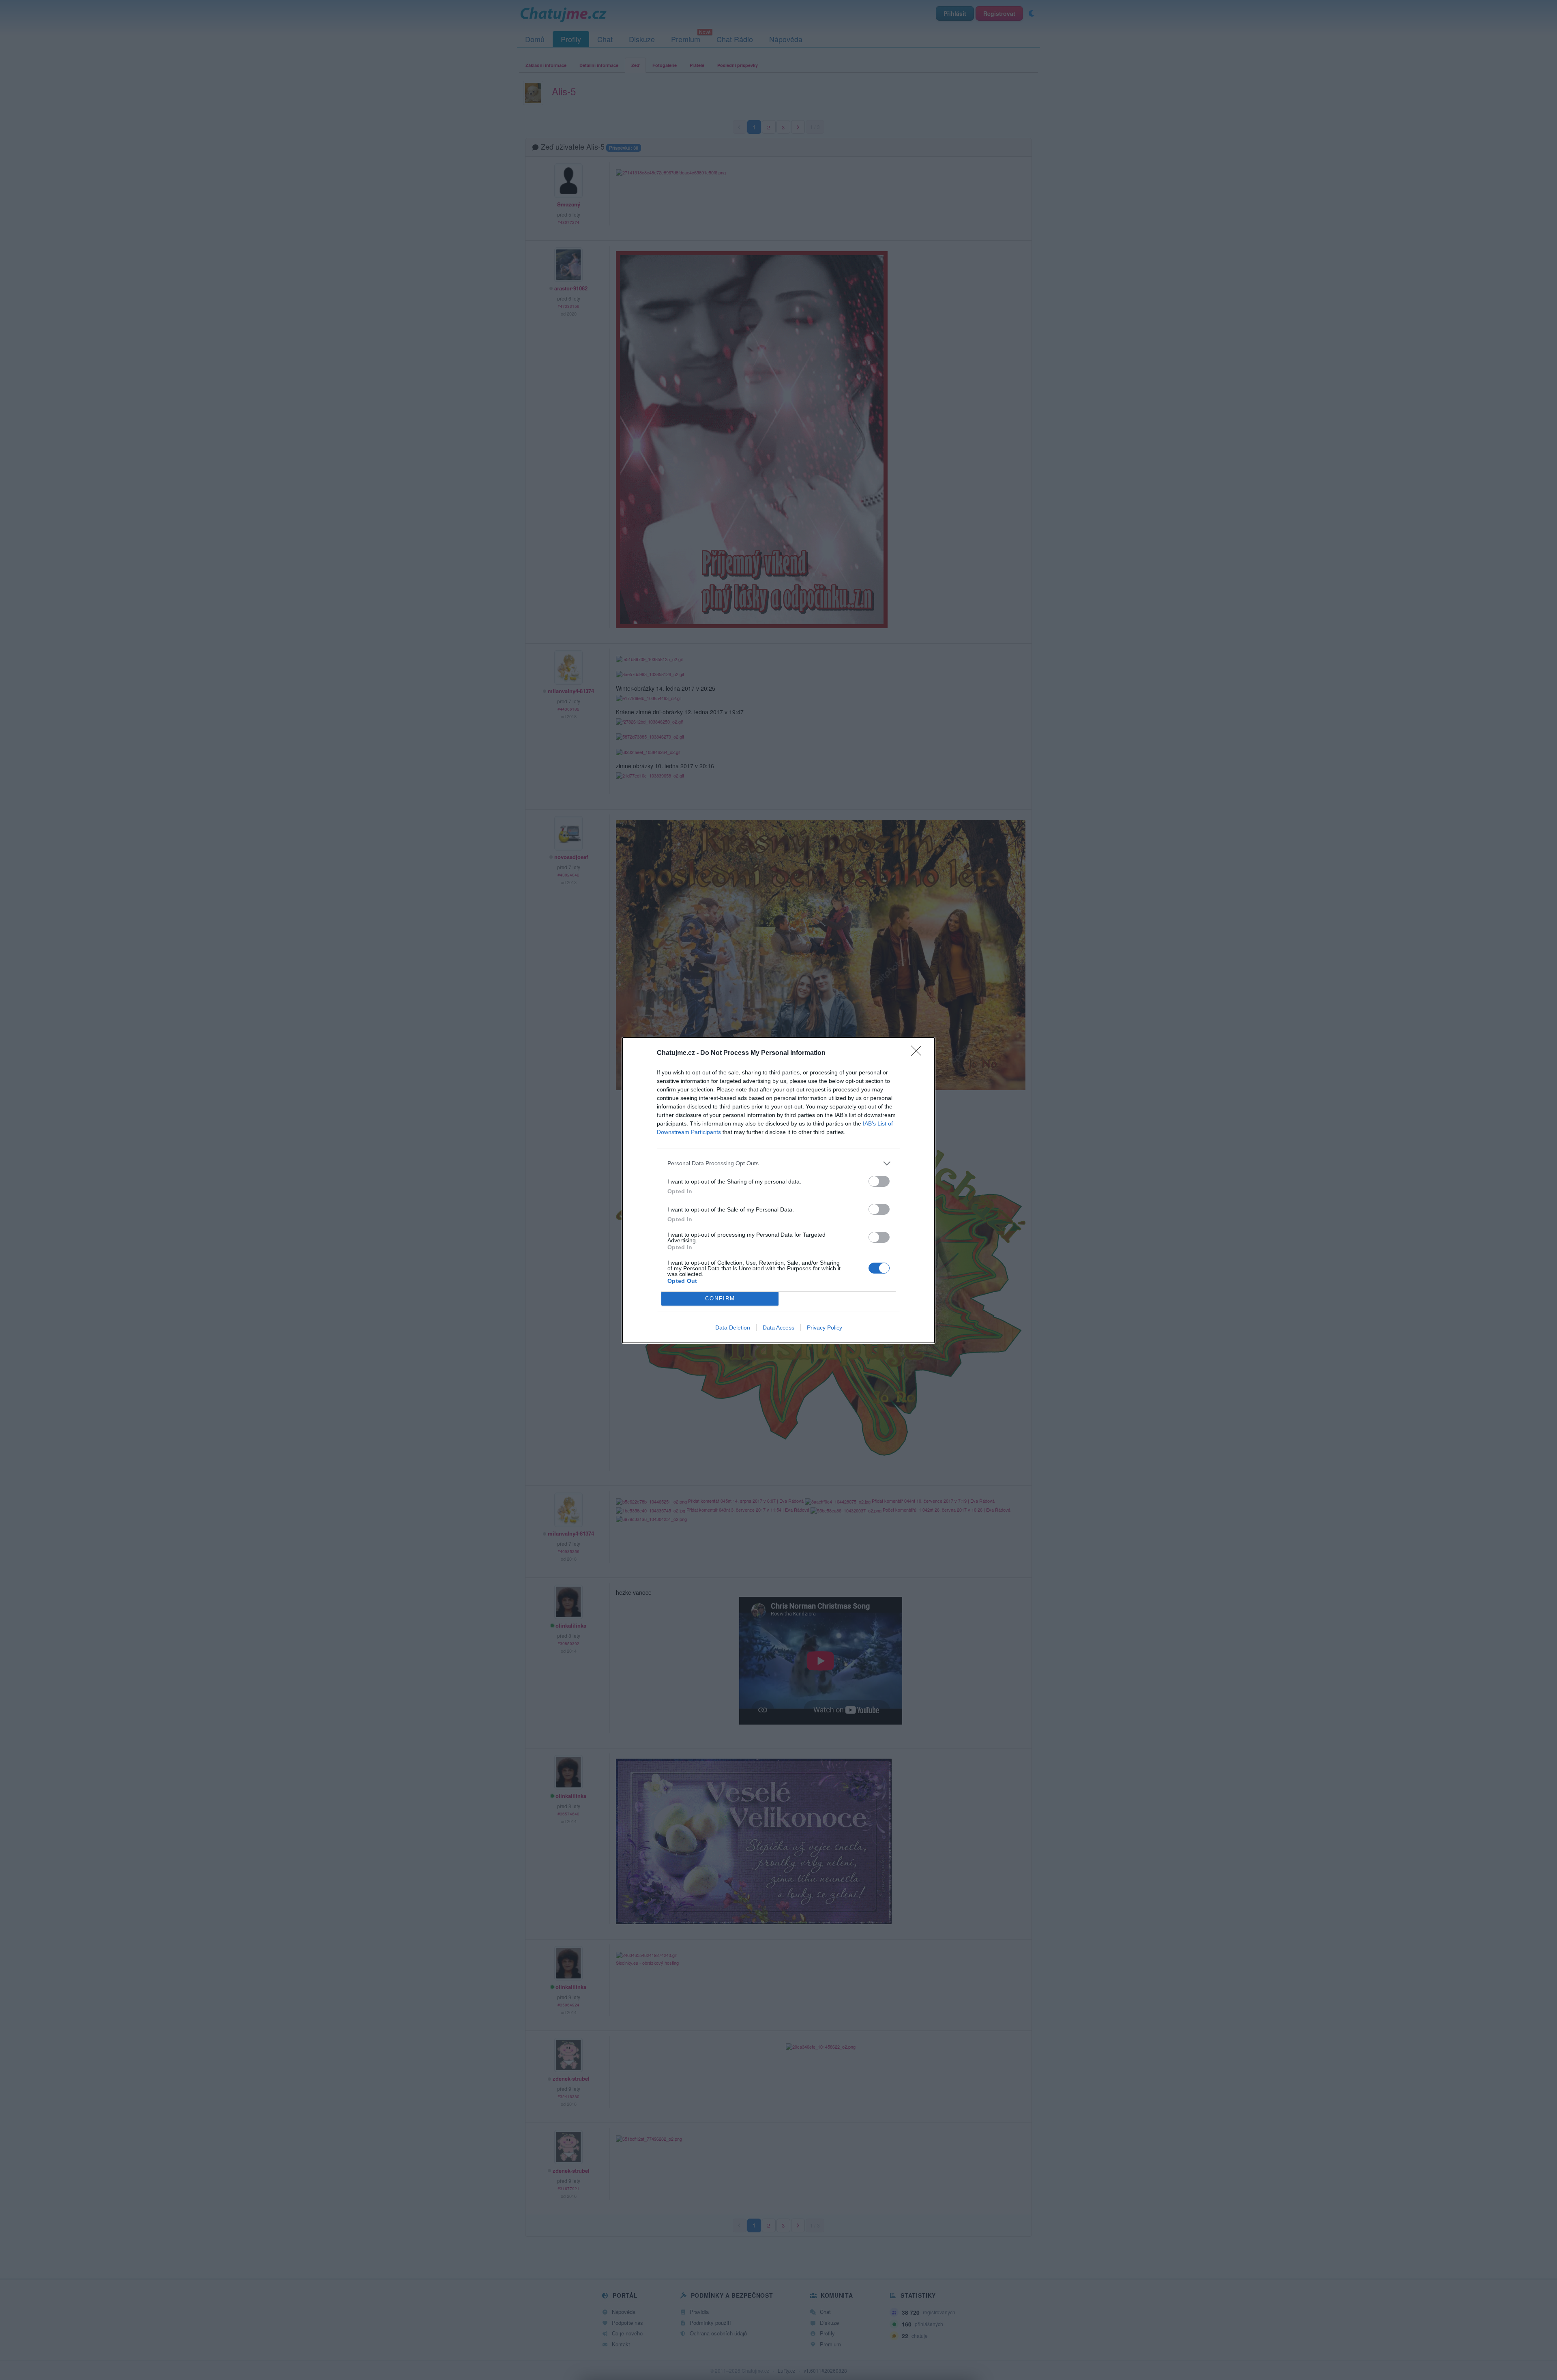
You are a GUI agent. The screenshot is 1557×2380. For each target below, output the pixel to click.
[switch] (879, 1181)
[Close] (919, 1053)
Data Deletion (733, 1327)
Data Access (778, 1327)
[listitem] (778, 1163)
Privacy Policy (825, 1327)
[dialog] (778, 1190)
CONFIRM (720, 1298)
